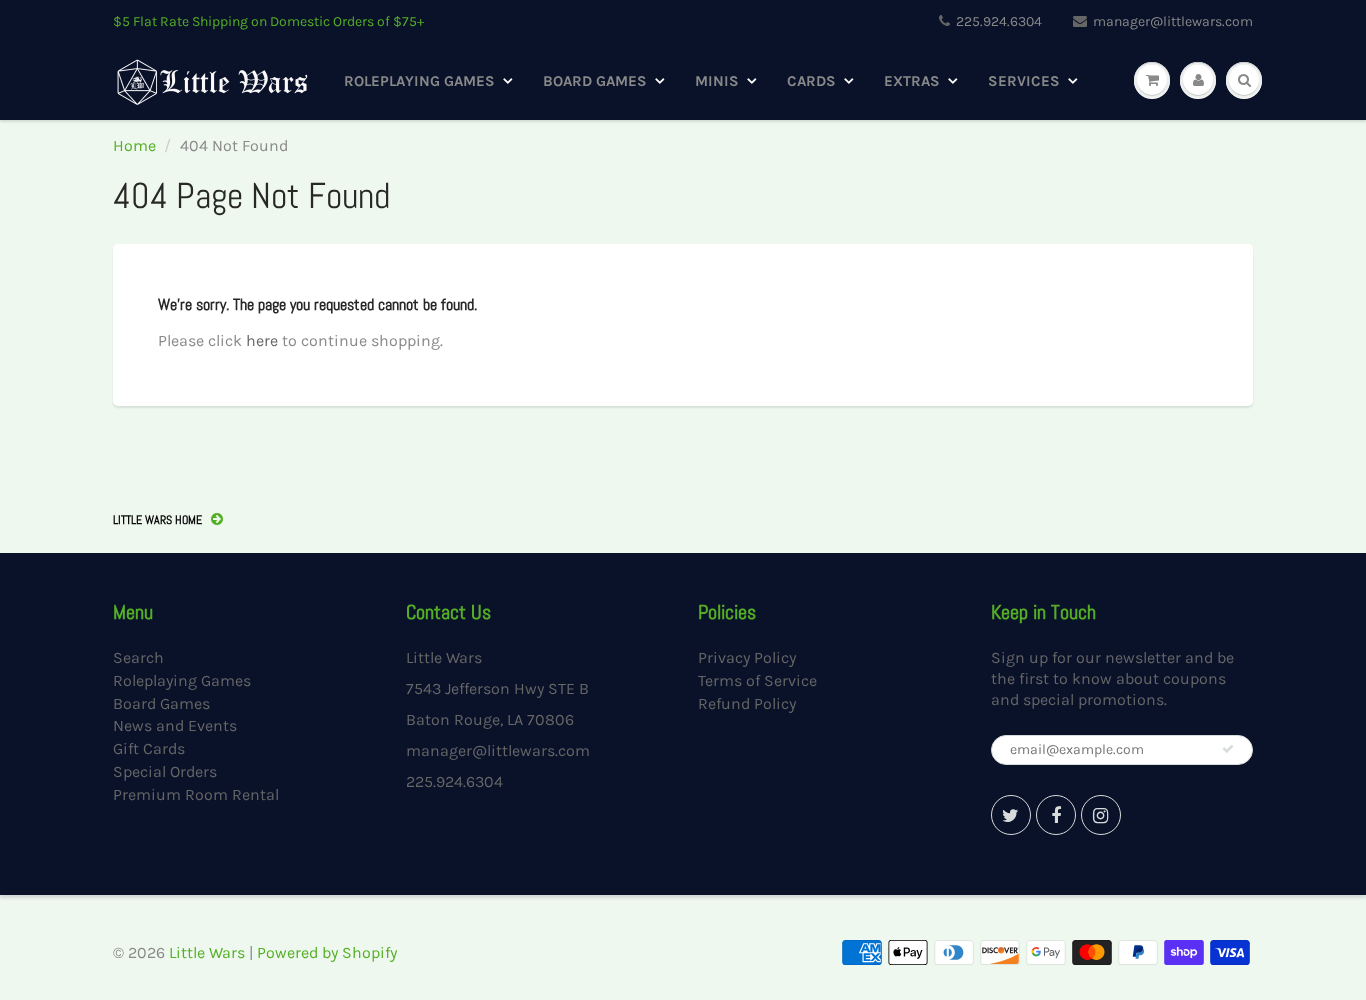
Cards (811, 81)
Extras (912, 81)
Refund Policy (747, 703)
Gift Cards (149, 748)
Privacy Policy (747, 657)
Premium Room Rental (196, 794)
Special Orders (165, 771)
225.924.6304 (999, 21)
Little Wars (207, 952)
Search (138, 657)
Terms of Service (757, 680)
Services (1024, 81)
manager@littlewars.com (1173, 21)
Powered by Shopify (327, 952)
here (262, 340)
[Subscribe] (1228, 749)
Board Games (595, 81)
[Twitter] (1011, 815)
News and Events (175, 725)
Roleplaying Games (419, 81)
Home (134, 145)
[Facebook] (1056, 815)
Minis (717, 81)
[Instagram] (1101, 815)
